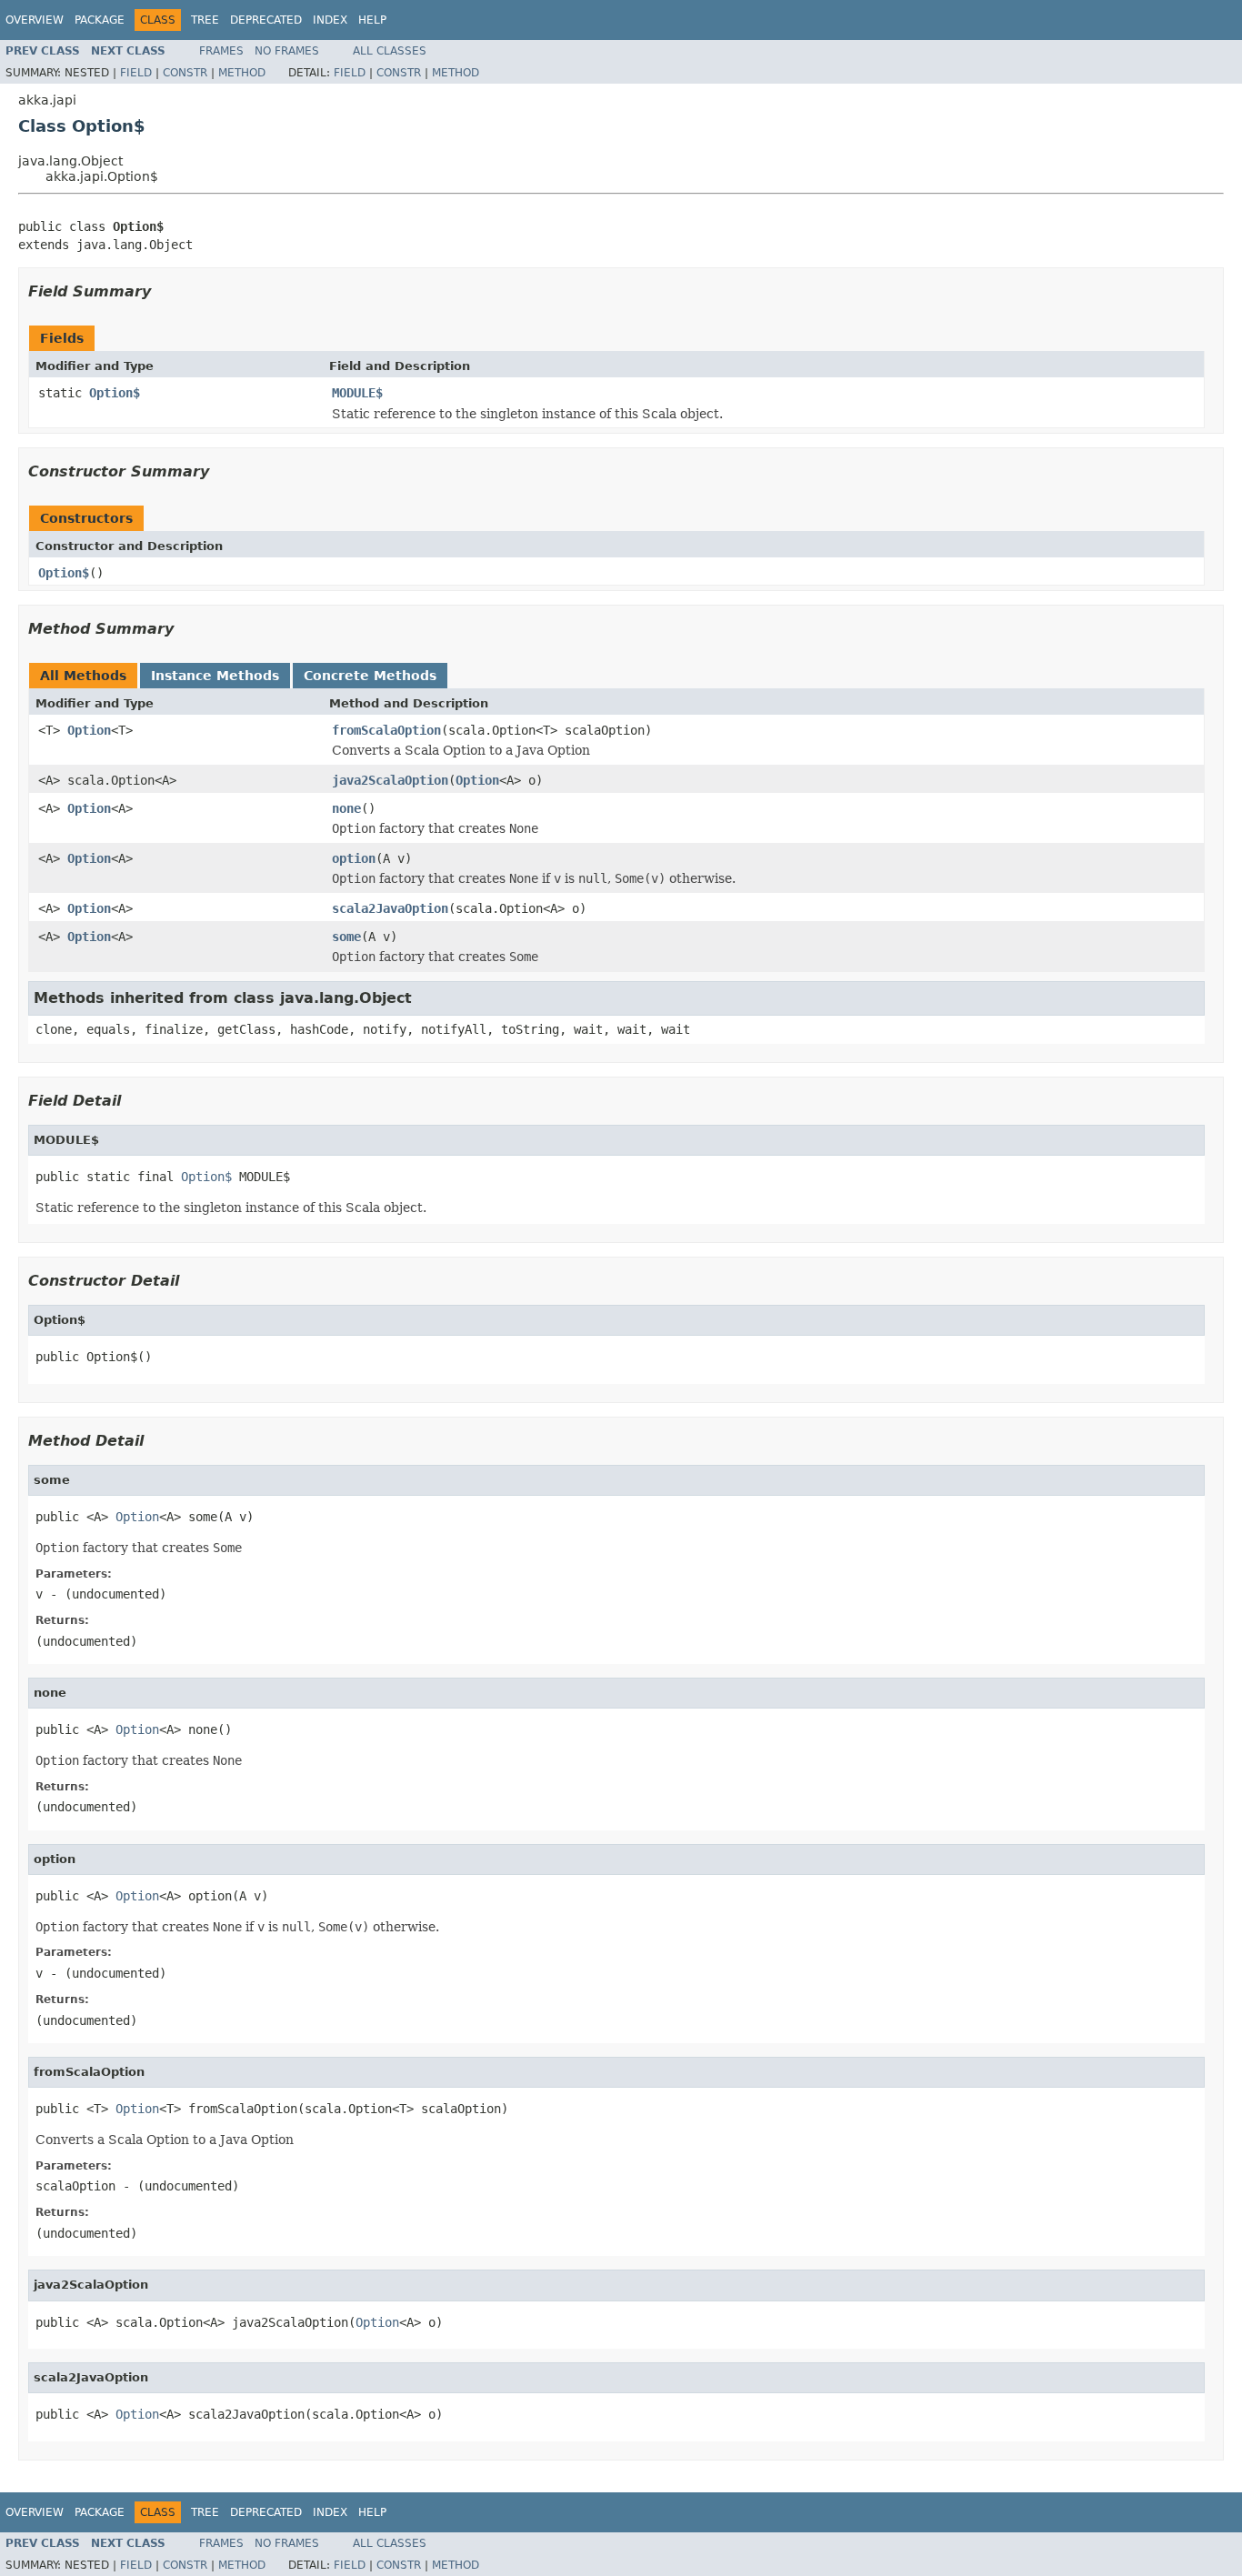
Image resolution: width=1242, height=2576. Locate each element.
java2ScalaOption (390, 780)
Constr (185, 73)
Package (100, 20)
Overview (35, 20)
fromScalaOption (386, 730)
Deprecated (266, 20)
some (346, 937)
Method (242, 73)
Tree (205, 20)
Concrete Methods (370, 676)
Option (89, 730)
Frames (221, 51)
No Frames (287, 51)
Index (330, 20)
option (354, 858)
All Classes (390, 51)
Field (136, 73)
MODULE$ (357, 393)
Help (372, 20)
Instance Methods (215, 676)
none (346, 808)
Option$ (115, 393)
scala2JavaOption (390, 908)
